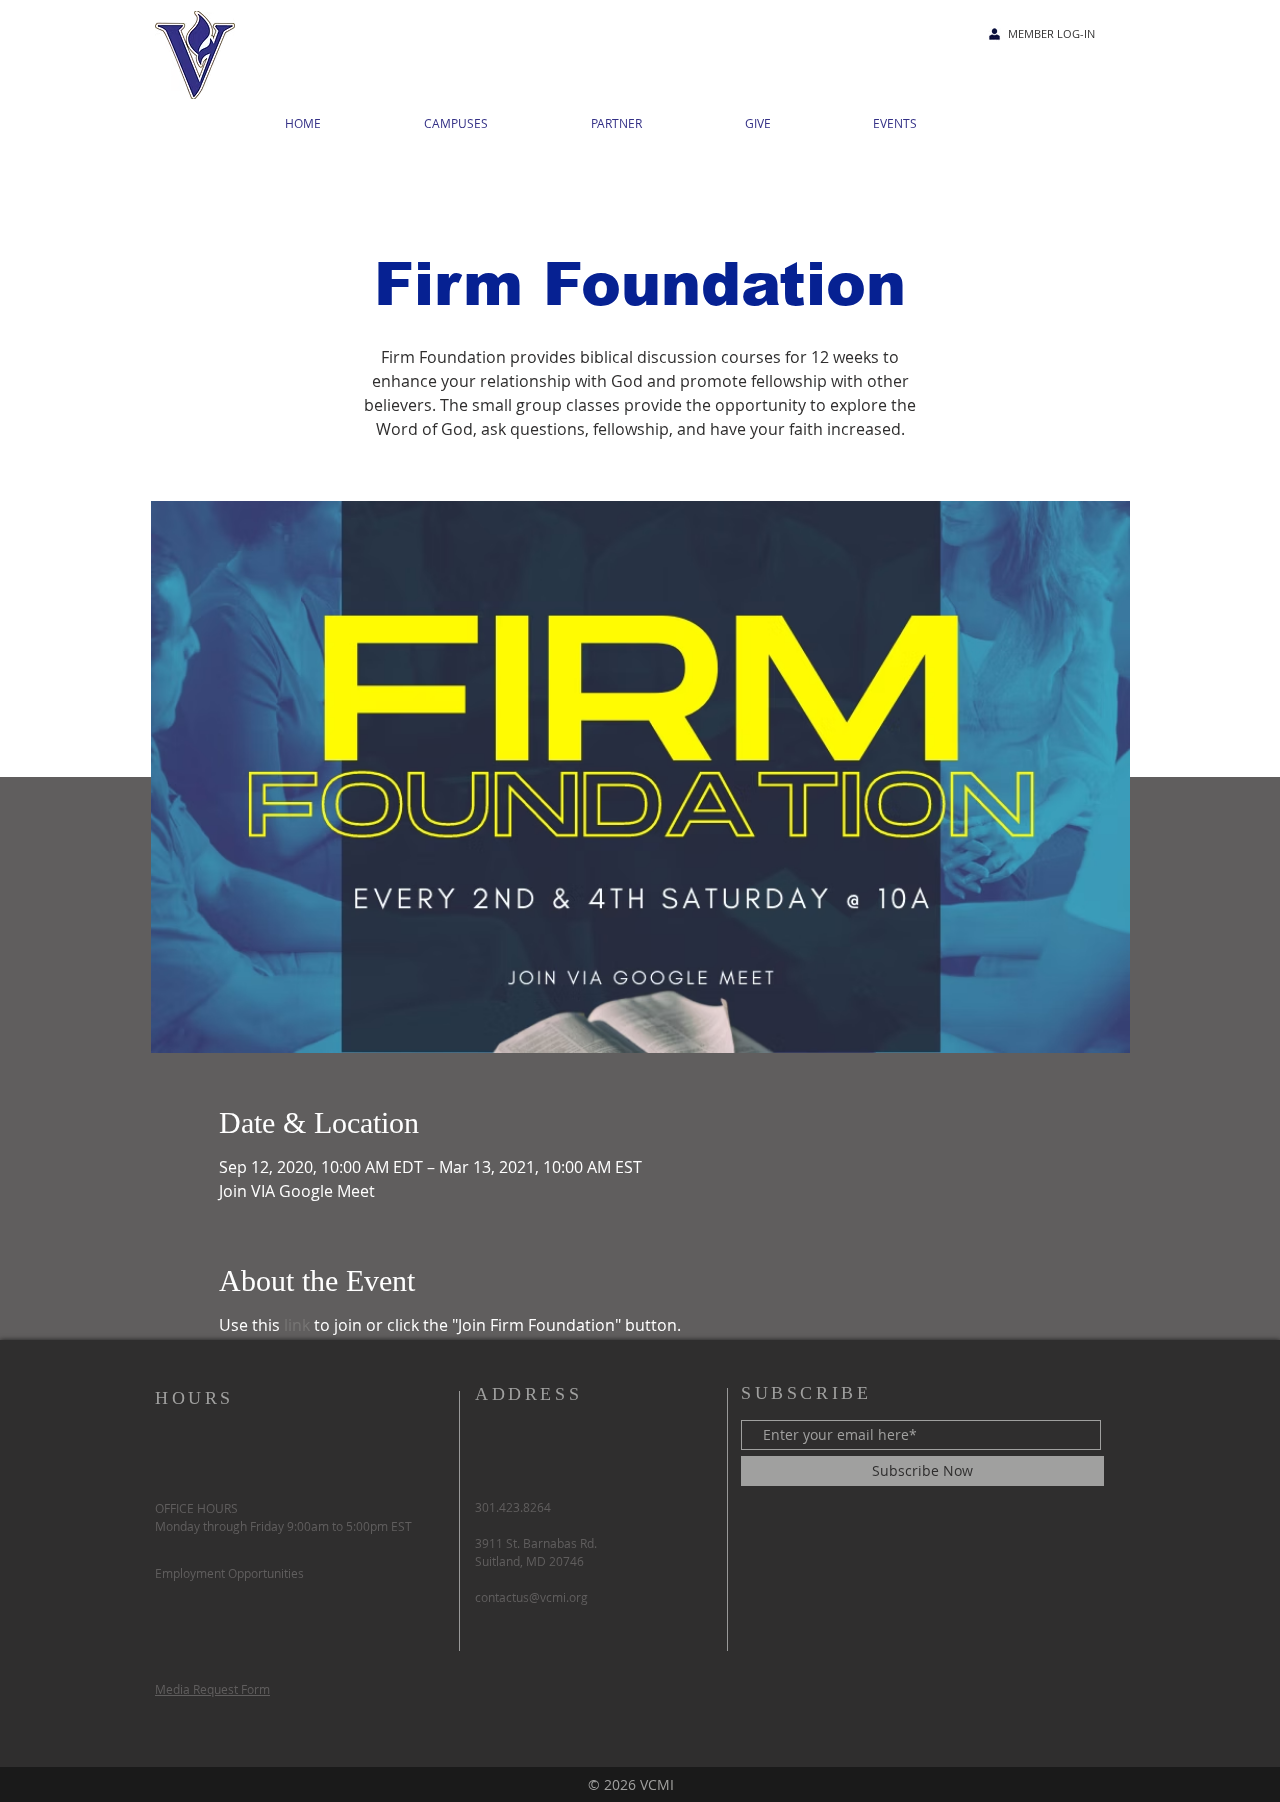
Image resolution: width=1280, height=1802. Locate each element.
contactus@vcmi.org (531, 1597)
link (297, 1325)
